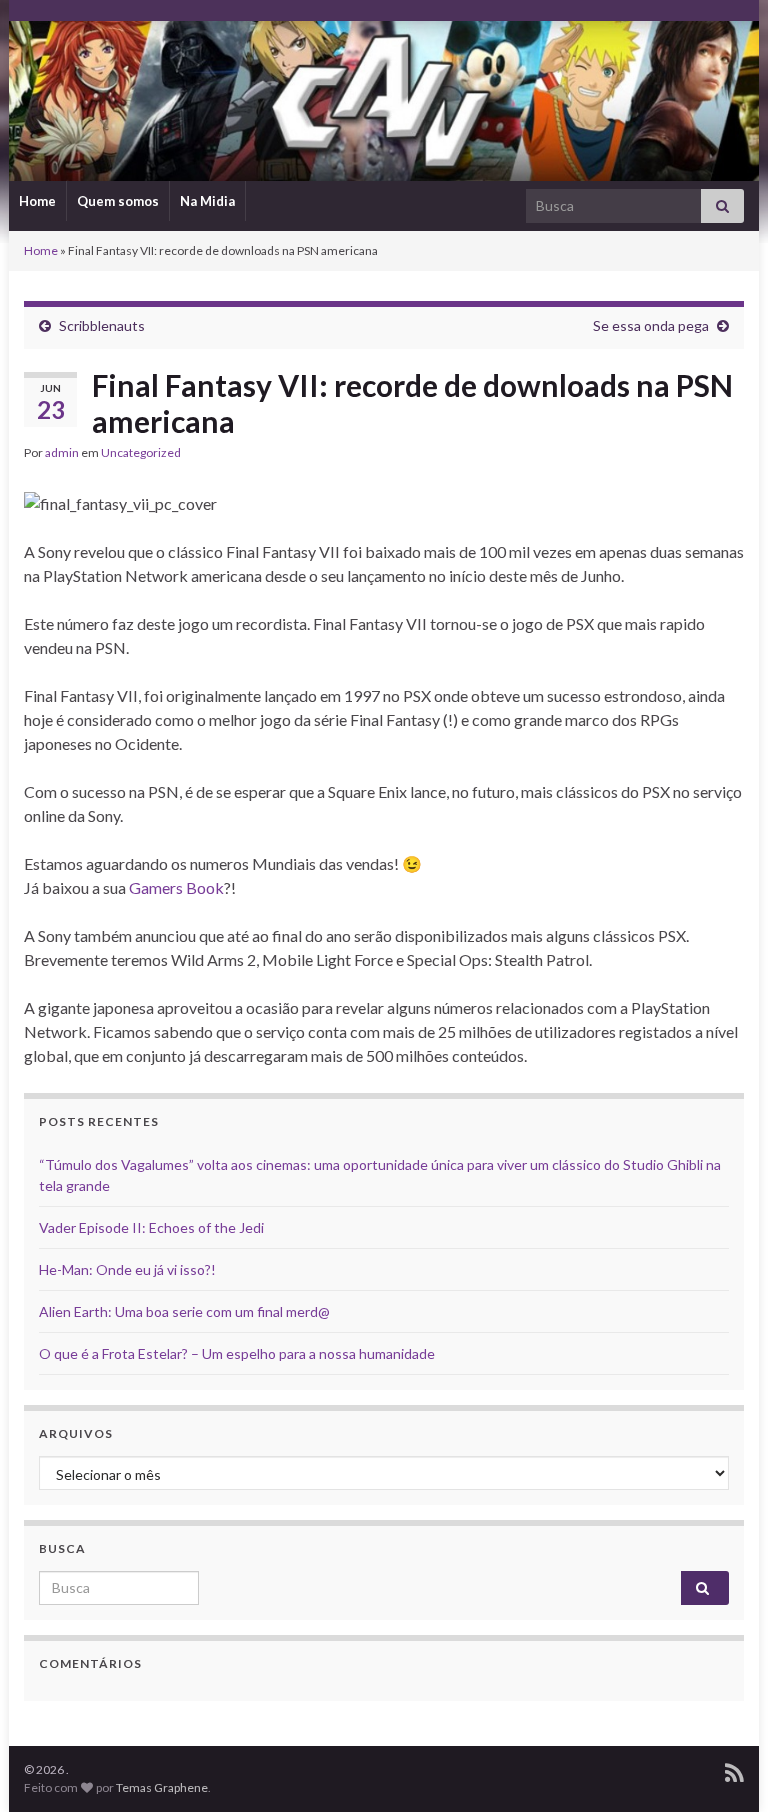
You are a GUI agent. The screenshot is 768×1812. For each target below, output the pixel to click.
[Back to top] (723, 1767)
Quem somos (118, 201)
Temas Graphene (162, 1787)
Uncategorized (141, 452)
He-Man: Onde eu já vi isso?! (127, 1269)
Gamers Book (176, 887)
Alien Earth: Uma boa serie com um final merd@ (184, 1311)
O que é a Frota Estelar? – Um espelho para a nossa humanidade (237, 1353)
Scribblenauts (102, 325)
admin (62, 452)
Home (37, 201)
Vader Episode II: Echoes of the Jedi (151, 1227)
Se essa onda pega (651, 325)
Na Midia (207, 201)
